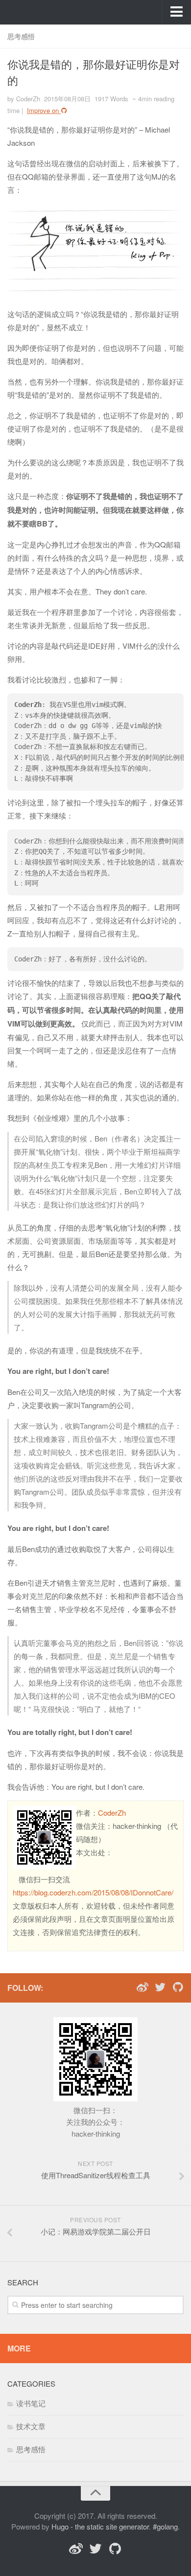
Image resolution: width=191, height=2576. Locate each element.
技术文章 (31, 2426)
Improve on (44, 110)
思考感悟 (21, 36)
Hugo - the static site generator (100, 2526)
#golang (165, 2526)
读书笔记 (31, 2403)
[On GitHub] (178, 1987)
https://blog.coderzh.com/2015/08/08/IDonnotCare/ (93, 1892)
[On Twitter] (160, 1987)
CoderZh (112, 1812)
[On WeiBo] (143, 1987)
